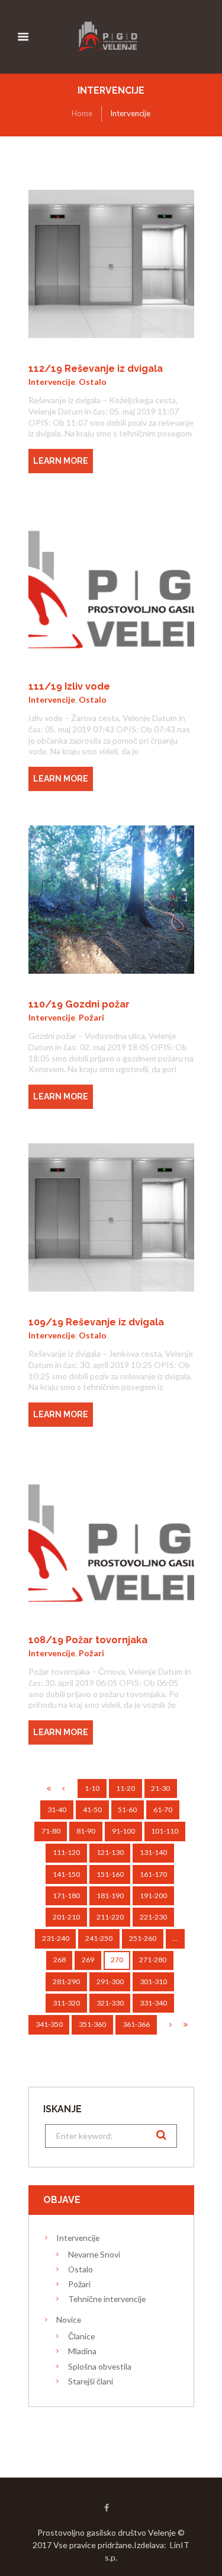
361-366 (136, 2024)
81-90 (86, 1831)
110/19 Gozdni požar (79, 1004)
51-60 (127, 1810)
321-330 (110, 2003)
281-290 (66, 1982)
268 (59, 1960)
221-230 (153, 1917)
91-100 (123, 1831)
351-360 (92, 2024)
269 (88, 1960)
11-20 (126, 1788)
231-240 (56, 1938)
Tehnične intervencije (107, 2299)
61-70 (163, 1810)
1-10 (92, 1788)
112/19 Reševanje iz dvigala (96, 369)
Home (82, 113)
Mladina (82, 2351)
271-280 (153, 1960)
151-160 (110, 1874)
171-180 (66, 1896)
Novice (69, 2320)
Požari (91, 1017)
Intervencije (52, 382)
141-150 (66, 1874)
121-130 (110, 1852)
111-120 (66, 1852)
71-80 (51, 1831)
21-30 (160, 1788)
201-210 (66, 1917)
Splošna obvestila (100, 2366)
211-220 (110, 1917)
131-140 (153, 1852)
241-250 (99, 1938)
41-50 (92, 1810)
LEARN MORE (61, 461)
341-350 (49, 2024)
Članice (81, 2336)
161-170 (153, 1874)
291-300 (110, 1982)
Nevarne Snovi (94, 2254)
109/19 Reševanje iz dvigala (96, 1322)
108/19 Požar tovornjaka (88, 1640)
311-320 (66, 2003)
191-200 (153, 1896)
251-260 (143, 1938)
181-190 (110, 1896)
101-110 (165, 1831)
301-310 (153, 1982)
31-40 (57, 1810)
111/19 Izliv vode (69, 686)
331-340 (153, 2003)
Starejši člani (91, 2381)
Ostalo (93, 382)
